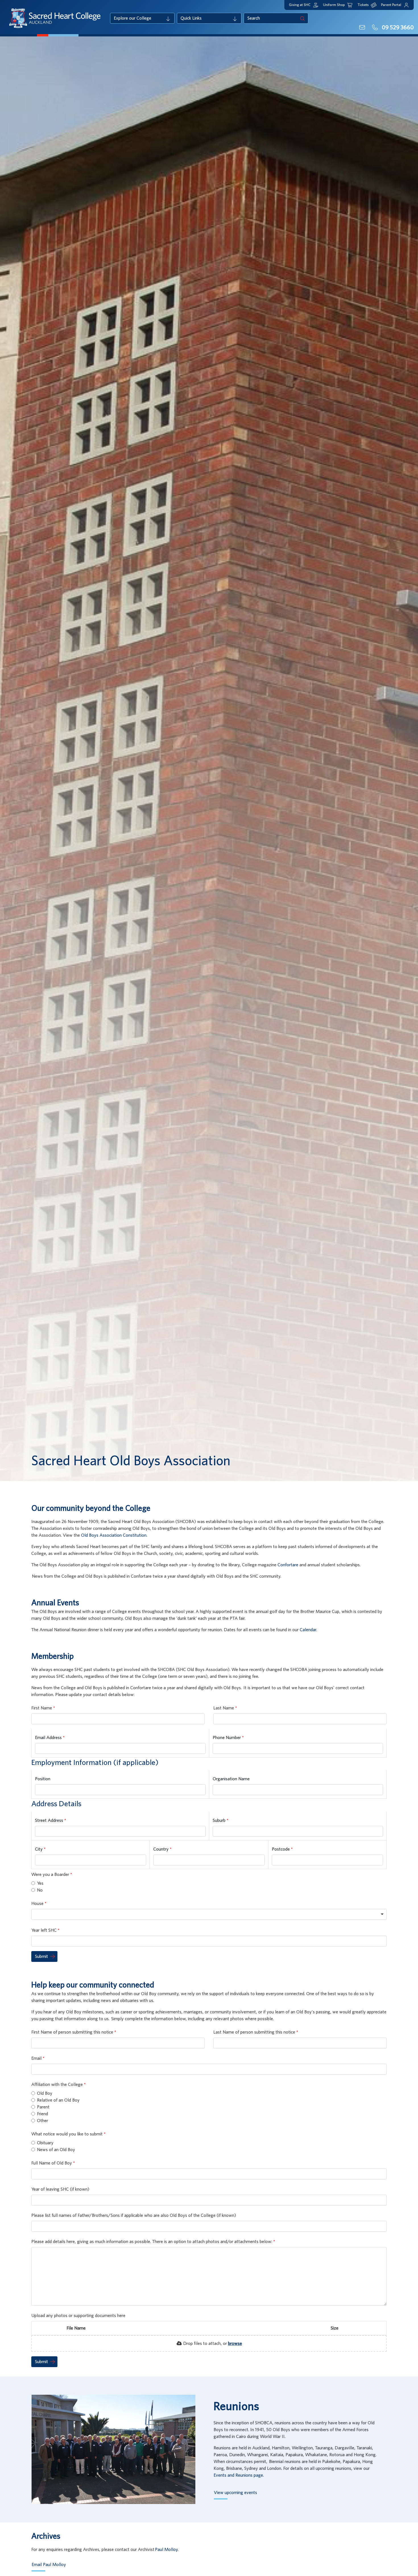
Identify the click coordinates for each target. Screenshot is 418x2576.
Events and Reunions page (238, 2475)
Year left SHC (45, 1930)
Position (43, 1779)
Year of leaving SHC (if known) (60, 2189)
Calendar (308, 1630)
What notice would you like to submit (68, 2134)
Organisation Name (231, 1779)
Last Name (224, 1708)
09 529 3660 (397, 28)
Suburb (220, 1820)
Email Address (49, 1738)
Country (162, 1849)
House (38, 1904)
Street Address (50, 1820)
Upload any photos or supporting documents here (78, 2316)
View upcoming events (235, 2493)
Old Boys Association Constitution (114, 1535)
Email (37, 2058)
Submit (42, 1956)
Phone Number (227, 1738)
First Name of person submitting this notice (73, 2032)
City (39, 1849)
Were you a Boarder (51, 1875)
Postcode (281, 1849)
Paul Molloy (166, 2550)
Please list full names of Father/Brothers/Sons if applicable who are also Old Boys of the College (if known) (134, 2215)
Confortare (288, 1565)
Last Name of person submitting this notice (255, 2032)
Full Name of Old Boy (52, 2163)
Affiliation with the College (58, 2085)
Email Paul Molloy (49, 2565)
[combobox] (209, 1914)
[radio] (33, 1883)
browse (235, 2343)
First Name (42, 1708)
